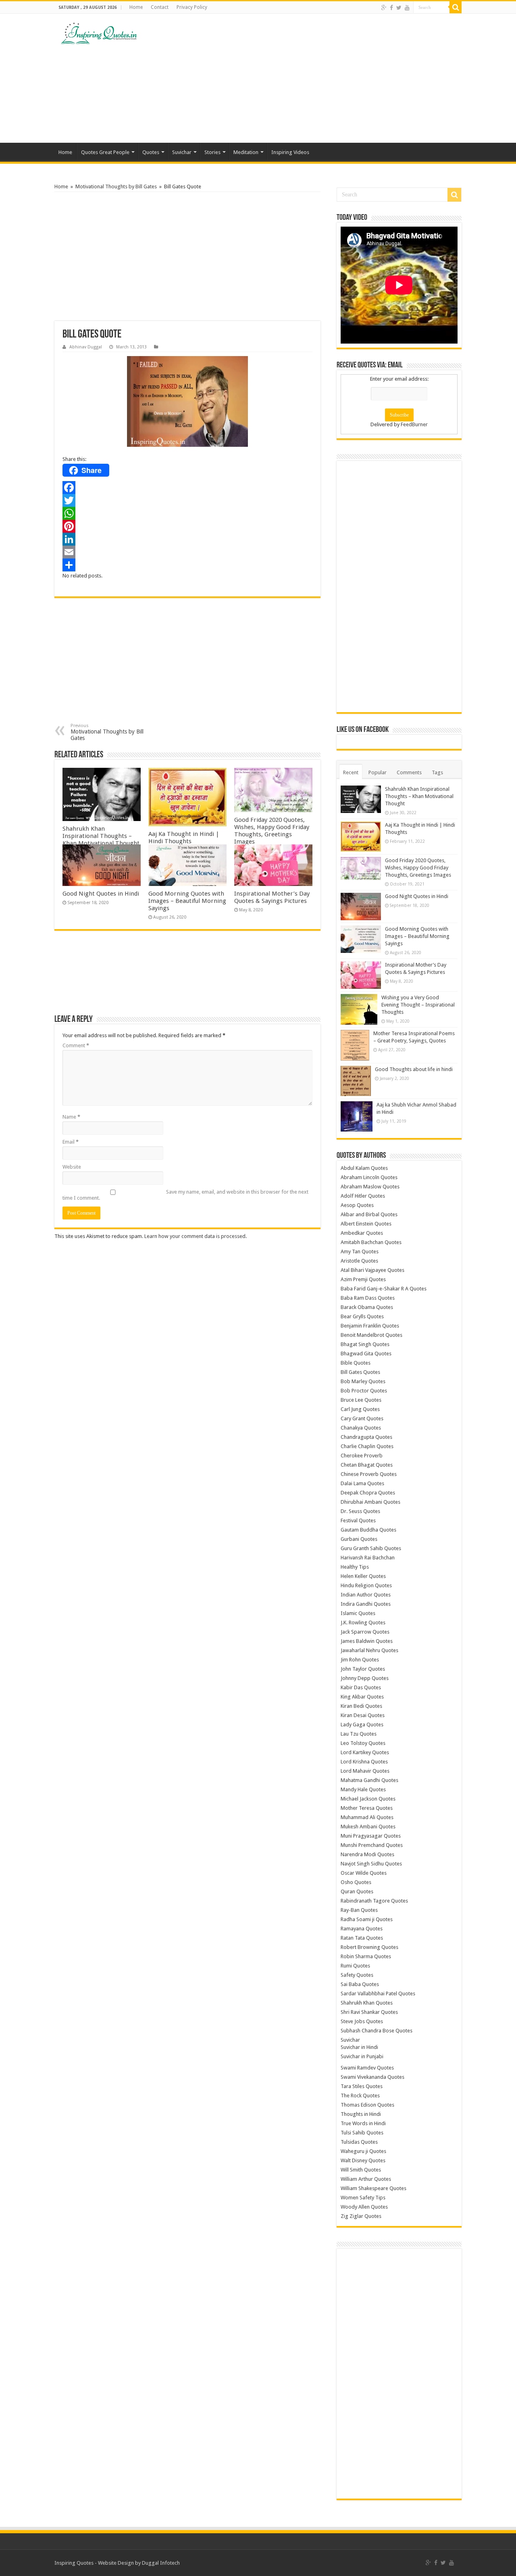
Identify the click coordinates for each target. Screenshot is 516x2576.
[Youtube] (407, 8)
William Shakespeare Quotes (373, 2188)
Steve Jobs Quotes (362, 2021)
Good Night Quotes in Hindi (101, 894)
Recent (351, 772)
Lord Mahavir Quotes (365, 1771)
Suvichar (182, 152)
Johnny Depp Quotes (365, 1678)
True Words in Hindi (363, 2123)
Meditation (246, 152)
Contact (160, 7)
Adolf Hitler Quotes (363, 1196)
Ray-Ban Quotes (359, 1910)
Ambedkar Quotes (362, 1233)
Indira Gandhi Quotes (366, 1604)
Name (71, 1117)
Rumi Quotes (355, 1966)
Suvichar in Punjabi (362, 2056)
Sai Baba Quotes (360, 1984)
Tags (437, 772)
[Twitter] (399, 8)
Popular (378, 772)
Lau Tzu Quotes (359, 1734)
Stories (212, 152)
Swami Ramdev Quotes (367, 2068)
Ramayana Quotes (362, 1929)
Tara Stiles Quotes (362, 2086)
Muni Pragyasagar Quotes (371, 1836)
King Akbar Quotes (362, 1697)
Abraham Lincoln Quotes (369, 1177)
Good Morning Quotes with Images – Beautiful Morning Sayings (187, 901)
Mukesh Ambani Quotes (368, 1827)
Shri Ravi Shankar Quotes (369, 2012)
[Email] (187, 552)
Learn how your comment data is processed (195, 1236)
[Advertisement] (309, 78)
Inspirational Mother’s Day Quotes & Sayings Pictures (272, 897)
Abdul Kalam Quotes (364, 1168)
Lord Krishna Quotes (364, 1762)
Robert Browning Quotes (369, 1947)
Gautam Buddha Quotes (368, 1530)
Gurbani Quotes (359, 1539)
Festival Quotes (358, 1520)
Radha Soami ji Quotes (367, 1919)
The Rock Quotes (360, 2096)
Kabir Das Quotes (361, 1687)
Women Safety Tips (363, 2198)
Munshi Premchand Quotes (372, 1845)
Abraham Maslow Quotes (370, 1187)
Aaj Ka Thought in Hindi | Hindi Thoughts (184, 838)
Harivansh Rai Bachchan (368, 1558)
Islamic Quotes (358, 1613)
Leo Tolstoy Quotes (363, 1743)
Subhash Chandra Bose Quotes (377, 2031)
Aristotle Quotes (359, 1261)
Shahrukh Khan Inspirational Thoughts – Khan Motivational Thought (101, 836)
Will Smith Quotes (361, 2170)
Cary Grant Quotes (362, 1418)
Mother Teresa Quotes (367, 1808)
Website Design (116, 2563)
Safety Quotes (357, 1975)
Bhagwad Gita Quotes (366, 1354)
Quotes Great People (105, 152)
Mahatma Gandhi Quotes (369, 1780)
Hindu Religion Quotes (366, 1585)
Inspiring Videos (290, 152)
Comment (76, 1045)
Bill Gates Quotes (360, 1372)
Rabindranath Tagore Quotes (374, 1901)
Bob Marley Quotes (363, 1381)
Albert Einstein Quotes (366, 1224)
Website (72, 1167)
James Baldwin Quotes (367, 1641)
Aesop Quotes (357, 1205)
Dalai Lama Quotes (362, 1483)
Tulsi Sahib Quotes (362, 2133)
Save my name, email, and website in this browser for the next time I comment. (185, 1195)
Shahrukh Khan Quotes (367, 2003)
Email (71, 1142)
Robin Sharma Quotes (366, 1956)
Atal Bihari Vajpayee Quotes (372, 1270)
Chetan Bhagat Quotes (367, 1465)
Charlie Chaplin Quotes (367, 1446)
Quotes (151, 152)
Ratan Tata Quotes (362, 1938)
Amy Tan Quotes (360, 1252)
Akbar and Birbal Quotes (369, 1214)
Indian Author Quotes (366, 1595)
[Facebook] (391, 8)
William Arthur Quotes (366, 2179)
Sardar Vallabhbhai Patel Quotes (378, 1993)
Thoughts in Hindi (361, 2114)
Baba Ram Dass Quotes (368, 1298)
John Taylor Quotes (363, 1669)
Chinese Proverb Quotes (369, 1474)
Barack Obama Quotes (367, 1307)
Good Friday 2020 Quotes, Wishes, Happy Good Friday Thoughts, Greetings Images (272, 831)
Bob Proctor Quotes (364, 1391)
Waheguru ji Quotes (363, 2151)
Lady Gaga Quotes (362, 1725)
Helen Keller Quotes (363, 1576)
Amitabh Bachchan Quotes (371, 1242)
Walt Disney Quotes (363, 2160)
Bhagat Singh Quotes (365, 1344)
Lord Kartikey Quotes (365, 1752)
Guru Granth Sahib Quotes (371, 1548)
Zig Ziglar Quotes (361, 2216)
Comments (409, 772)
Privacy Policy (192, 7)
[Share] (187, 565)
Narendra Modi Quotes (367, 1854)
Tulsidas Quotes (359, 2142)
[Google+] (384, 8)
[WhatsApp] (187, 513)
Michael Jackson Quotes (368, 1799)
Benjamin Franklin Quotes (370, 1326)
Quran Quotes (357, 1891)
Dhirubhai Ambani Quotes (370, 1502)
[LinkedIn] (187, 539)
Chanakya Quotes (361, 1428)
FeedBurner (414, 424)
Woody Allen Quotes (364, 2207)
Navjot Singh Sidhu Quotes (371, 1864)
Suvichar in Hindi (359, 2047)
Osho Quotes (356, 1882)
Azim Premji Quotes (363, 1279)
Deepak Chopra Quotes (368, 1493)
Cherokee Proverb (362, 1456)
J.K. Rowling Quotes (363, 1623)
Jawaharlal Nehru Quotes (369, 1650)
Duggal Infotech (161, 2563)
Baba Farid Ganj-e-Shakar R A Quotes (384, 1289)
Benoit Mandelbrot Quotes (371, 1335)
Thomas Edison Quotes (367, 2105)
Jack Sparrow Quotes (365, 1632)
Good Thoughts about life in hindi (414, 1069)
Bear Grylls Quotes (362, 1316)
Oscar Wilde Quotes (364, 1873)
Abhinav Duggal (86, 347)
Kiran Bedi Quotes (361, 1706)
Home (136, 7)
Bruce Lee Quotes (361, 1400)
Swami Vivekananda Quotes (372, 2077)
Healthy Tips (355, 1567)
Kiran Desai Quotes (363, 1715)
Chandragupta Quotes (366, 1437)
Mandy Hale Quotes (363, 1789)
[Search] (456, 7)
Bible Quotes (356, 1363)
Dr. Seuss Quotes (360, 1511)
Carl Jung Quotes (360, 1409)
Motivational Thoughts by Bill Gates (116, 187)
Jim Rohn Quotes (360, 1660)
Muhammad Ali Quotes (367, 1817)
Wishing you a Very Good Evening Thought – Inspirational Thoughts (418, 1005)
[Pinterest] (187, 526)
